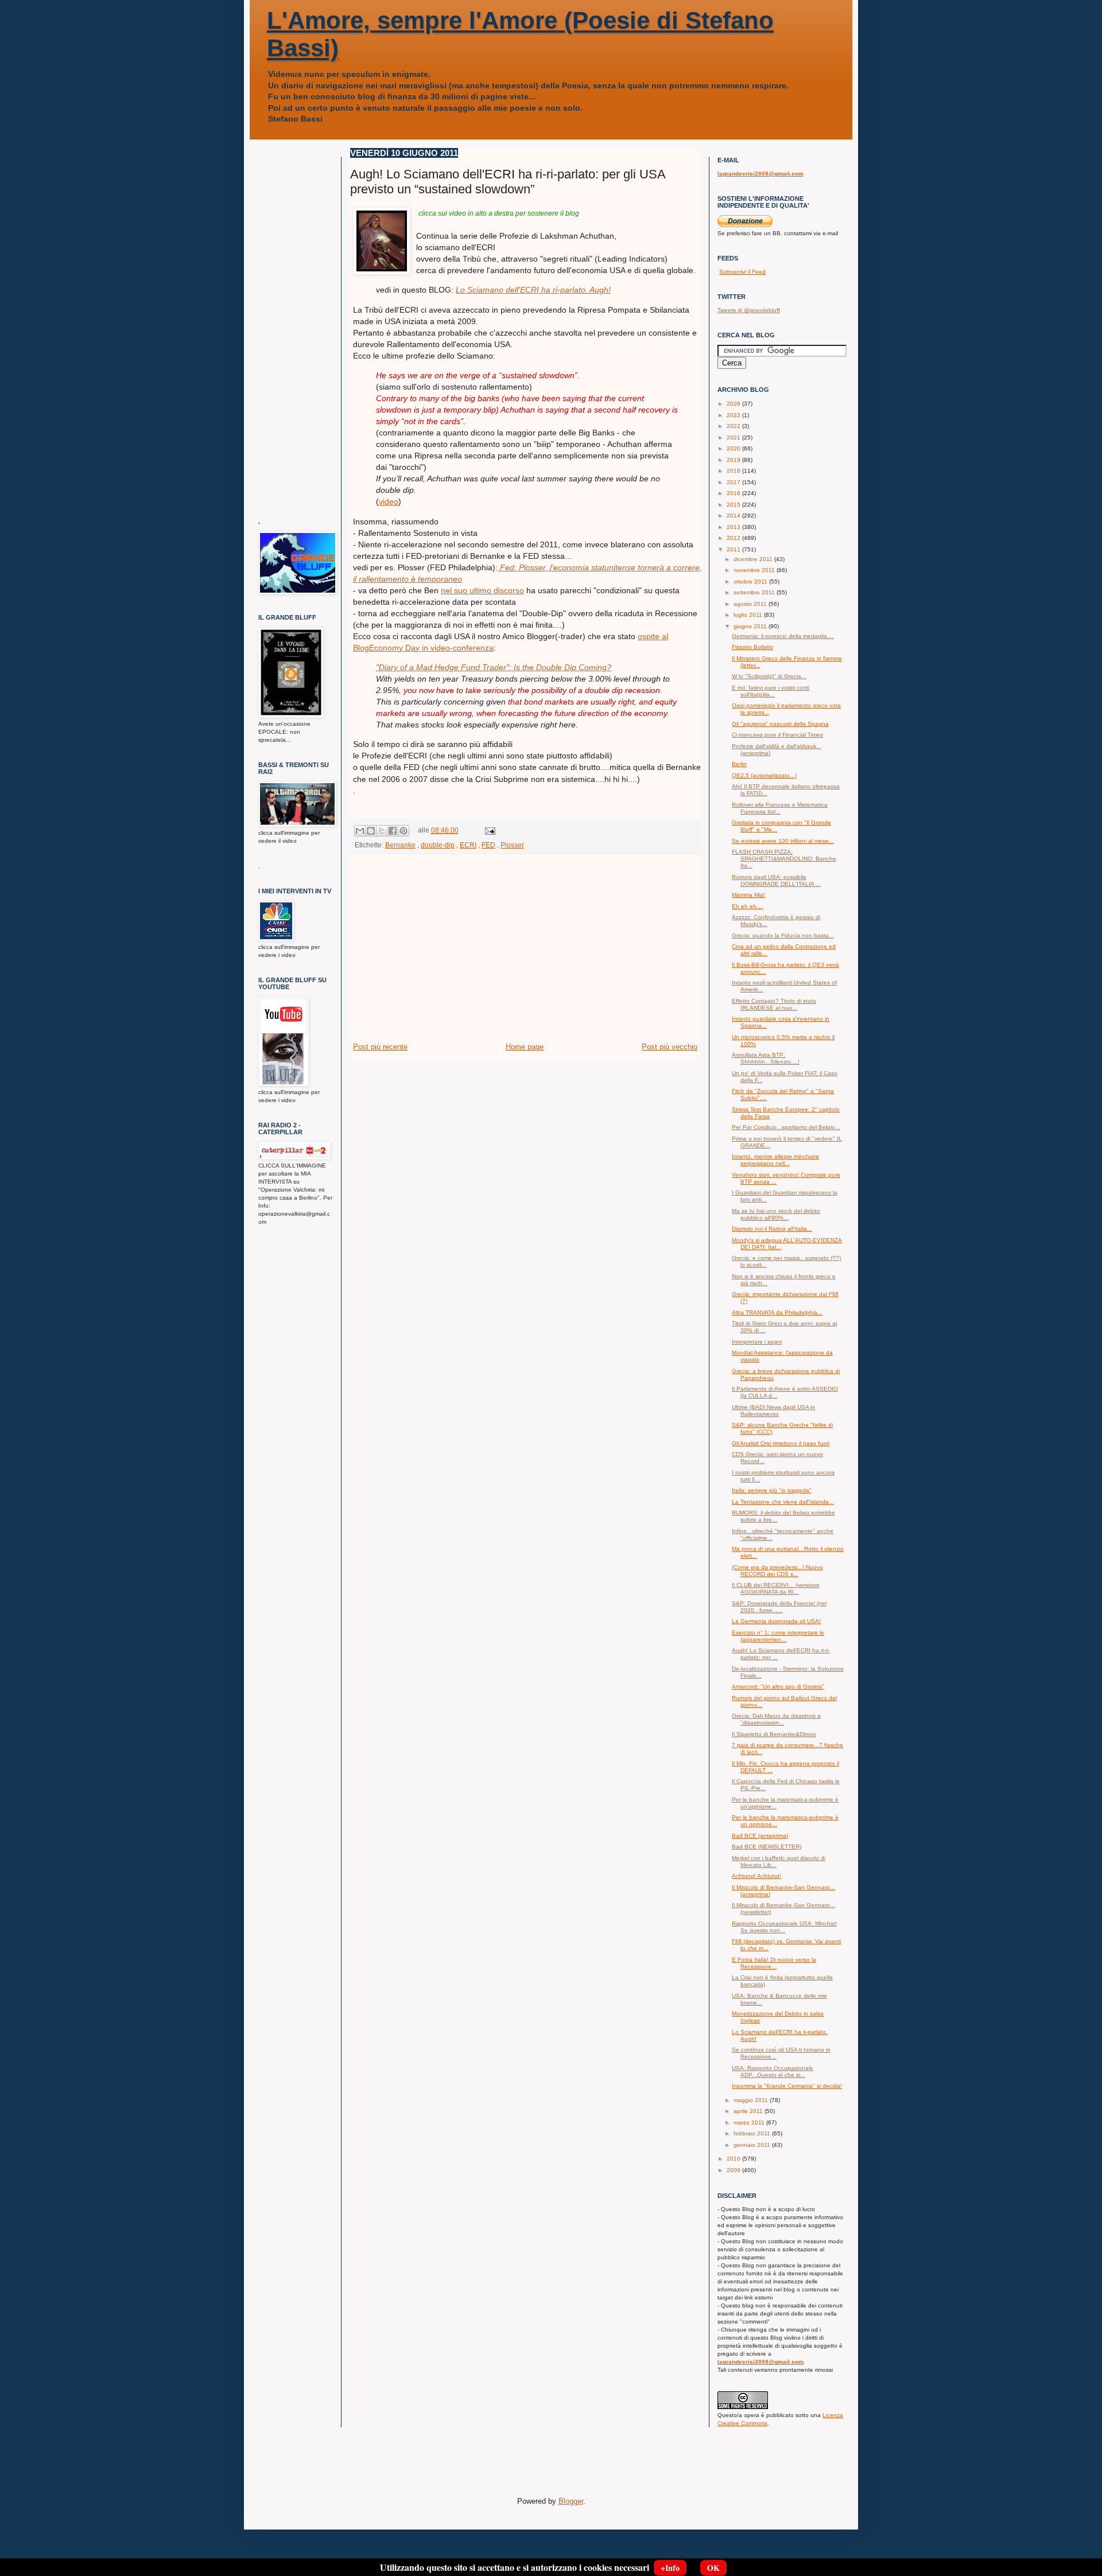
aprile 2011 (749, 2111)
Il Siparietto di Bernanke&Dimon (774, 1734)
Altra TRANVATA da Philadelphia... (777, 1312)
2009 (734, 2170)
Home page (525, 1047)
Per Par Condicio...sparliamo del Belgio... (786, 1127)
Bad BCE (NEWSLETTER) (767, 1847)
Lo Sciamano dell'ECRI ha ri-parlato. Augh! (533, 290)
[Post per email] (488, 830)
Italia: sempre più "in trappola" (772, 1490)
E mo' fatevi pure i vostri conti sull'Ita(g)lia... (771, 691)
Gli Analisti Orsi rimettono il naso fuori (781, 1443)
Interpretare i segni (757, 1342)
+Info (670, 2568)
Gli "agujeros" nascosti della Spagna (780, 724)
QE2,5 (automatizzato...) (764, 775)
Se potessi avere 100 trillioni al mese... (783, 841)
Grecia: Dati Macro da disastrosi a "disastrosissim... (776, 1719)
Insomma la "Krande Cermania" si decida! (787, 2086)
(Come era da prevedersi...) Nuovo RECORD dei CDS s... (777, 1571)
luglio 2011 (749, 615)
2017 (734, 482)
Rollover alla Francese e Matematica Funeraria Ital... (780, 808)
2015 (734, 505)
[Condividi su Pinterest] (403, 831)
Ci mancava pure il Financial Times (777, 735)
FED (488, 845)
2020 (734, 448)
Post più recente (380, 1047)
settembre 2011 (755, 592)
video (389, 501)
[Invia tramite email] (360, 831)
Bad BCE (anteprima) (760, 1836)
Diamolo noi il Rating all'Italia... (772, 1229)
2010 (734, 2159)
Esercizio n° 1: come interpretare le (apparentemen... (778, 1636)
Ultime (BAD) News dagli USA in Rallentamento (773, 1410)
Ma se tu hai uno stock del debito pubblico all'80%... (776, 1214)
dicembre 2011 (754, 559)
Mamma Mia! (748, 895)
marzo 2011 (750, 2122)
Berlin (739, 764)
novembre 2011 (755, 570)
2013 (734, 527)
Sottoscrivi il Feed (742, 272)
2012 (734, 538)
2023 (734, 415)
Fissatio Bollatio (752, 647)
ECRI (468, 845)
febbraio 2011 (753, 2133)
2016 (734, 493)
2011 (734, 549)
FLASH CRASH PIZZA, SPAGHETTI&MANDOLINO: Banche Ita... (784, 859)
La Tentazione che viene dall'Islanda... (783, 1502)
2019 (734, 460)
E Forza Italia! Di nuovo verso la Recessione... (774, 1963)
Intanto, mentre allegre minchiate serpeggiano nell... (775, 1160)
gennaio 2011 (753, 2145)
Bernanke (400, 845)
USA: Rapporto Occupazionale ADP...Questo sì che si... (773, 2071)
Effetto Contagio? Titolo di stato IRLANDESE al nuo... (774, 1004)
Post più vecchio (670, 1047)
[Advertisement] (525, 955)
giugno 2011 (751, 626)
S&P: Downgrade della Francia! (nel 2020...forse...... (779, 1607)
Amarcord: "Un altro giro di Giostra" (778, 1686)
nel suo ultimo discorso (482, 590)
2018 (734, 471)
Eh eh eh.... (748, 906)
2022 (734, 426)
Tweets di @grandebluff (749, 310)
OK (713, 2568)
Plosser (512, 845)
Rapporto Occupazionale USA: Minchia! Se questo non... (784, 1927)
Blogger (571, 2501)
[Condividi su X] (382, 831)
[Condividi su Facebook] (393, 831)
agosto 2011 (751, 604)
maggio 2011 (752, 2100)
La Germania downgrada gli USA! (776, 1621)
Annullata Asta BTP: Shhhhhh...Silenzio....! (766, 1058)
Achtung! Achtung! (756, 1876)
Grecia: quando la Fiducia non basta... (783, 935)
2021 (734, 437)
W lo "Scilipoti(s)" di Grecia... (769, 676)
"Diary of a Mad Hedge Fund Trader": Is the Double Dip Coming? (494, 667)
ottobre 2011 (751, 581)
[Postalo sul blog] (371, 831)
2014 (734, 515)
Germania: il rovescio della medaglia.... (783, 636)
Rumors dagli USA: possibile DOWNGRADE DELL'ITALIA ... (776, 880)
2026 (734, 404)
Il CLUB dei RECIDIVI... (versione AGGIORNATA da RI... (776, 1588)
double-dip (438, 845)
